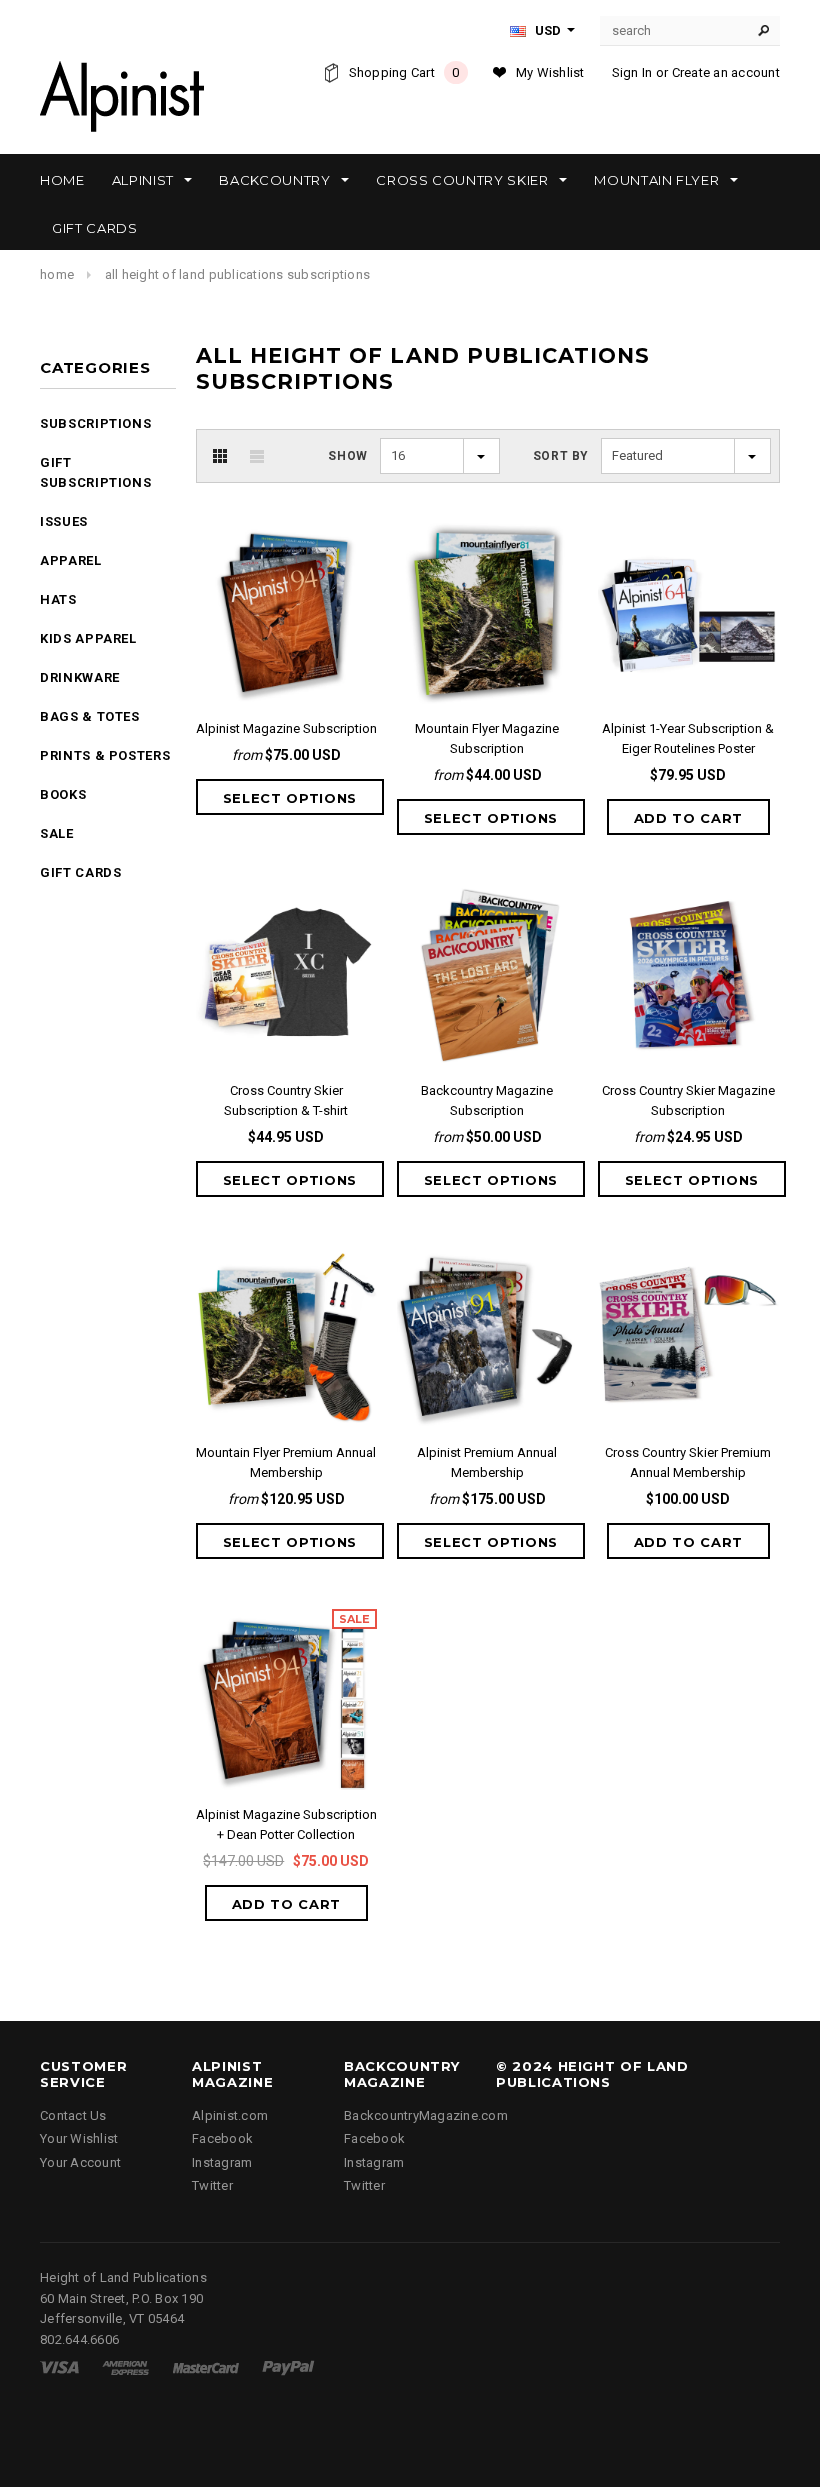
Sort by (561, 456)
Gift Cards (81, 872)
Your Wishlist (79, 2138)
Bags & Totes (90, 716)
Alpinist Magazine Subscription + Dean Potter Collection (286, 1824)
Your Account (80, 2162)
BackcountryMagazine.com (426, 2115)
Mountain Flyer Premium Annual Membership (286, 1462)
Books (63, 794)
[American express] (125, 2366)
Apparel (71, 560)
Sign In (632, 72)
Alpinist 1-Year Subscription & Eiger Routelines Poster (688, 738)
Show (347, 456)
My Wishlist (550, 72)
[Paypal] (288, 2366)
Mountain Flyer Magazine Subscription (487, 738)
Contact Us (73, 2115)
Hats (58, 599)
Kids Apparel (88, 638)
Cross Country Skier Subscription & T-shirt (286, 1100)
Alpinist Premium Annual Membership (487, 1462)
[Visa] (59, 2366)
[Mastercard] (206, 2366)
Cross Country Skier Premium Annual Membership (688, 1462)
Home (57, 274)
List (257, 456)
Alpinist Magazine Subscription (286, 728)
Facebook (222, 2138)
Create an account (726, 72)
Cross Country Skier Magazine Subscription (688, 1100)
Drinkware (80, 677)
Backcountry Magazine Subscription (487, 1100)
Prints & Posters (105, 755)
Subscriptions (95, 423)
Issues (64, 521)
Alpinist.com (230, 2115)
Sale (57, 833)
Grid (220, 456)
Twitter (212, 2185)
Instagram (222, 2162)
